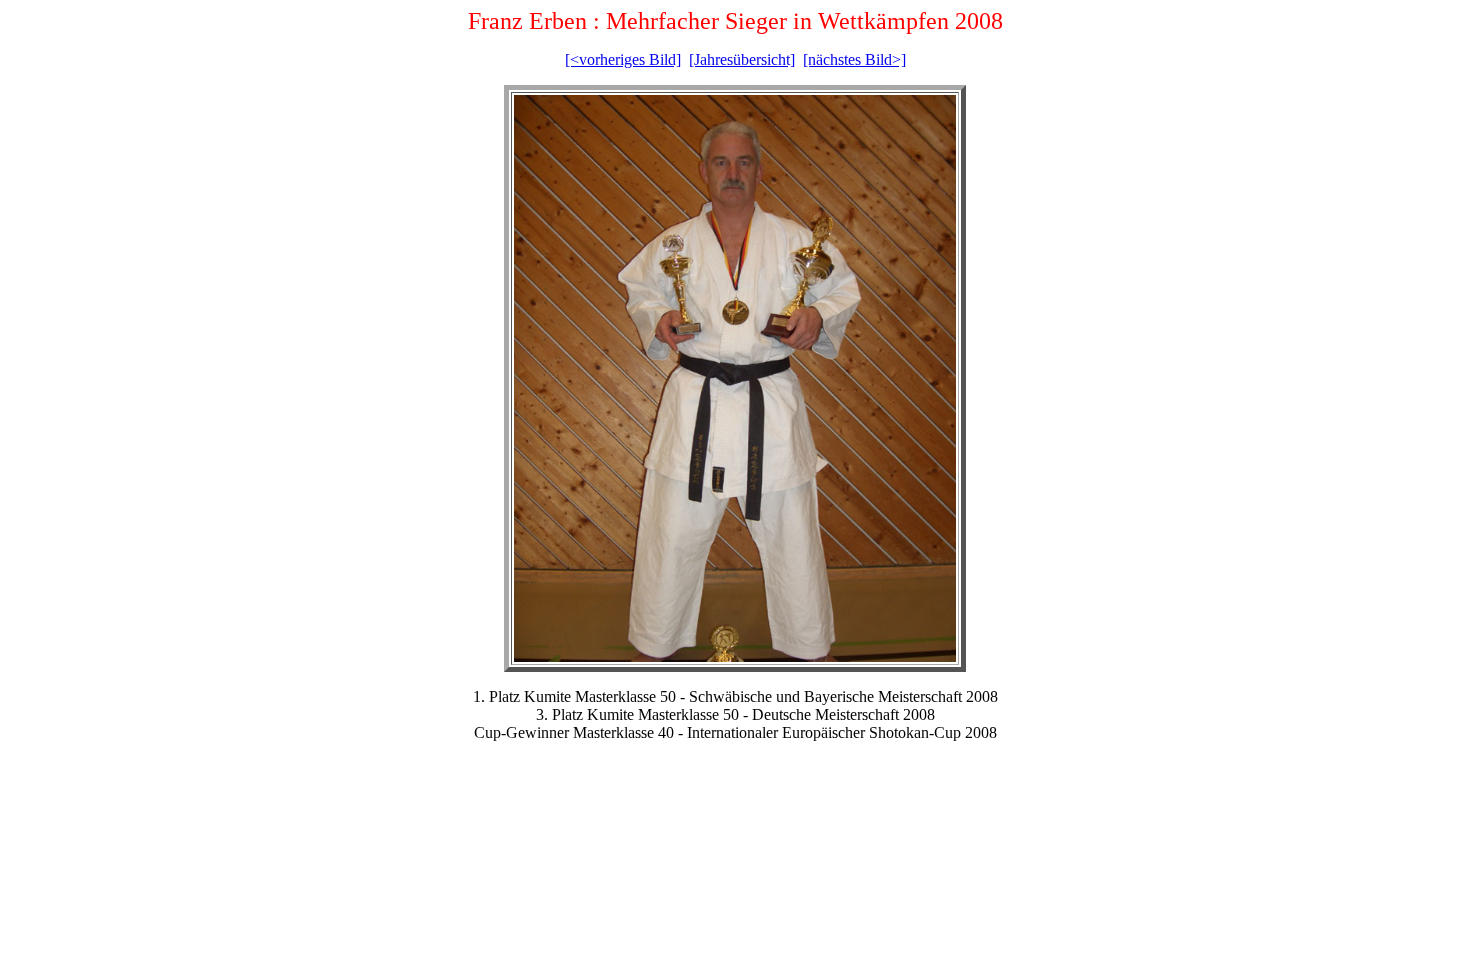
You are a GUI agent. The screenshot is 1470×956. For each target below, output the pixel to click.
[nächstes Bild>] (854, 59)
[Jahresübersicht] (742, 59)
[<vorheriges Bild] (623, 59)
